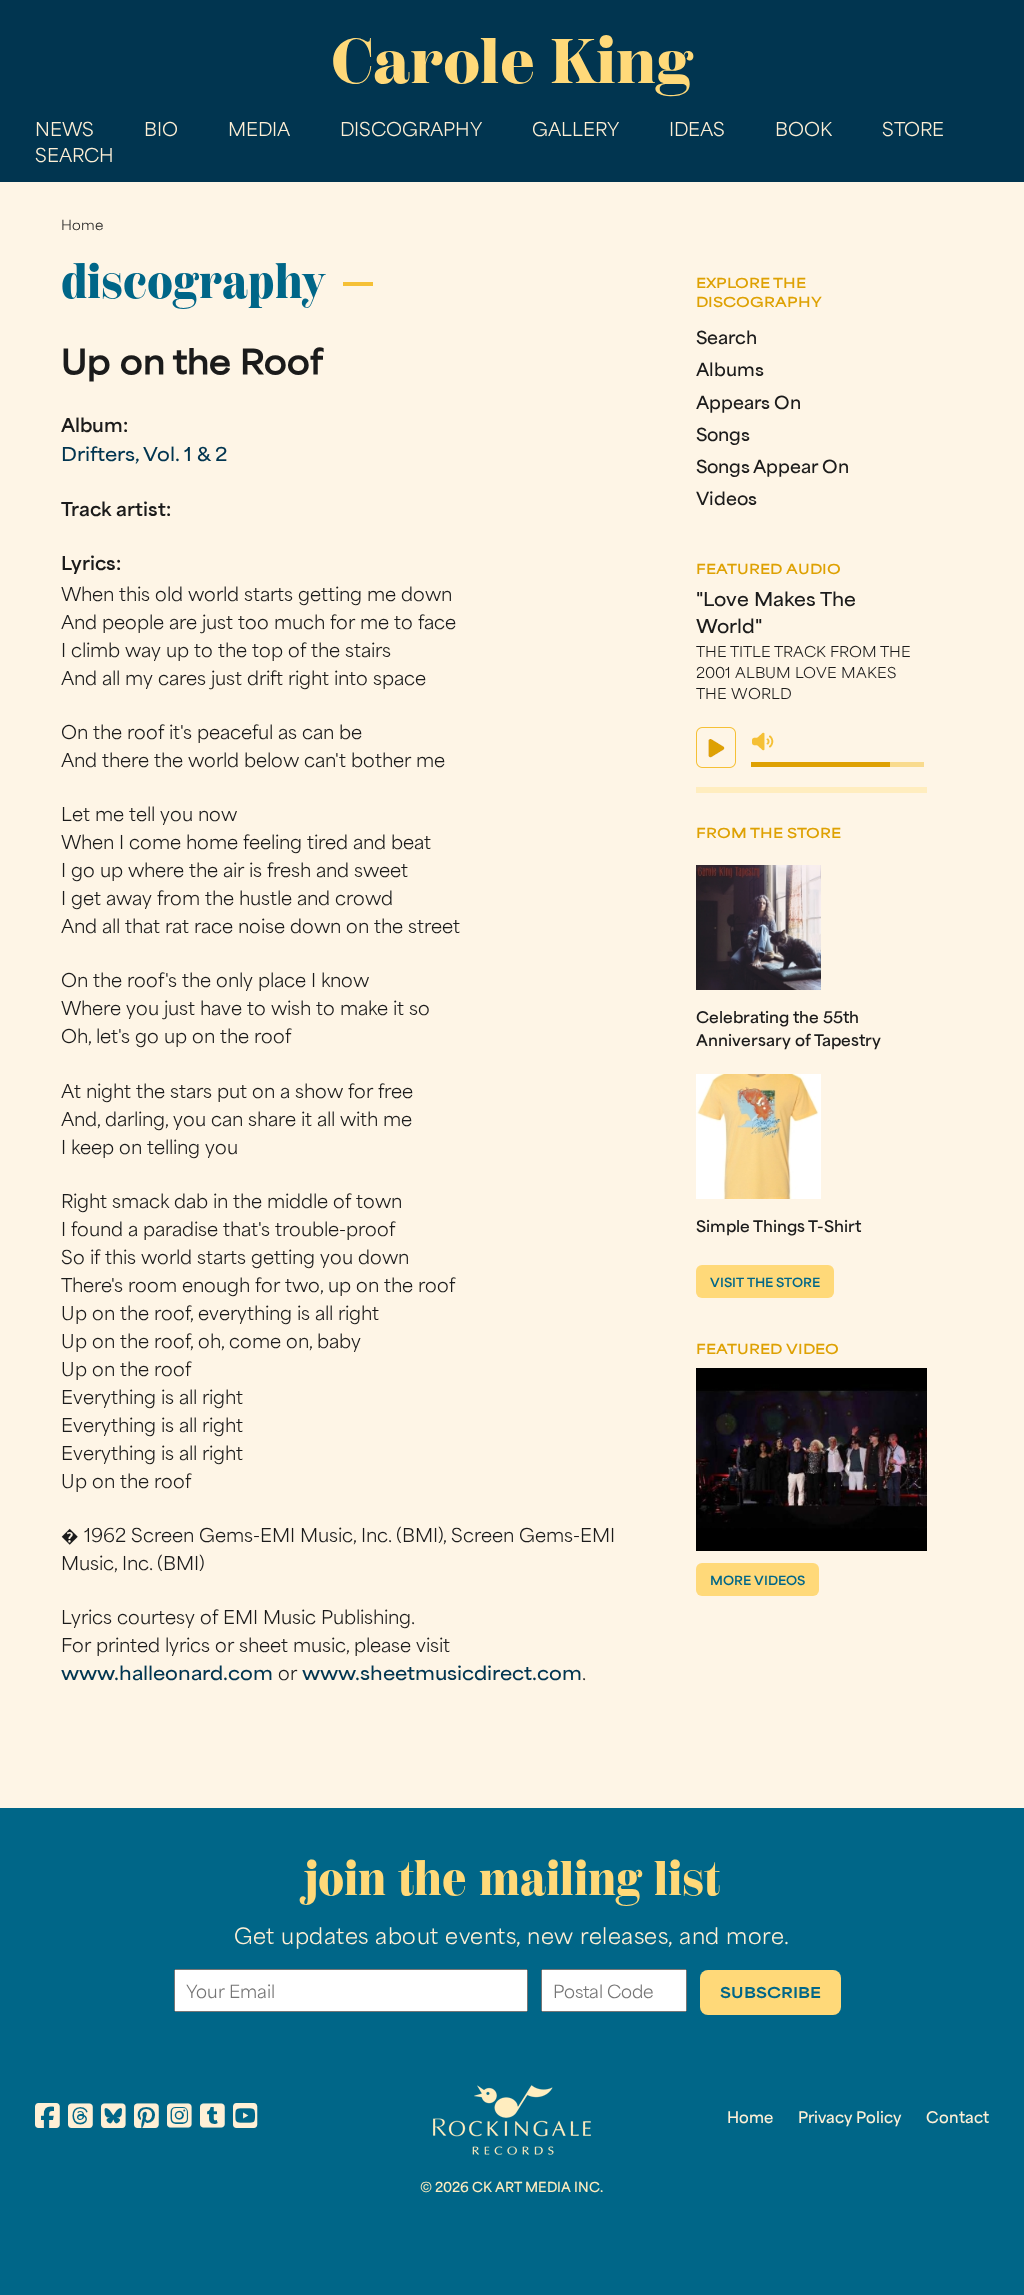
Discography (411, 131)
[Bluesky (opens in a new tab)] (113, 2119)
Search (74, 157)
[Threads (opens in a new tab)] (80, 2119)
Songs (723, 436)
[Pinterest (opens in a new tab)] (146, 2119)
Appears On (748, 404)
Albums (730, 371)
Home (82, 226)
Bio (161, 131)
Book (803, 131)
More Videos (757, 1582)
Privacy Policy (849, 2119)
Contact (957, 2119)
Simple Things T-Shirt (778, 1228)
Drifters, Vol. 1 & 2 (144, 456)
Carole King (512, 61)
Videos (726, 500)
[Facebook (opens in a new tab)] (47, 2119)
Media (259, 131)
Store (913, 131)
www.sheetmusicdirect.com (442, 1675)
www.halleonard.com (167, 1675)
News (64, 131)
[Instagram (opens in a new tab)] (179, 2119)
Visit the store (765, 1284)
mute (763, 742)
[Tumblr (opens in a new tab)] (212, 2119)
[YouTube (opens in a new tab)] (245, 2119)
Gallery (575, 131)
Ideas (697, 131)
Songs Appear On (772, 468)
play (716, 747)
